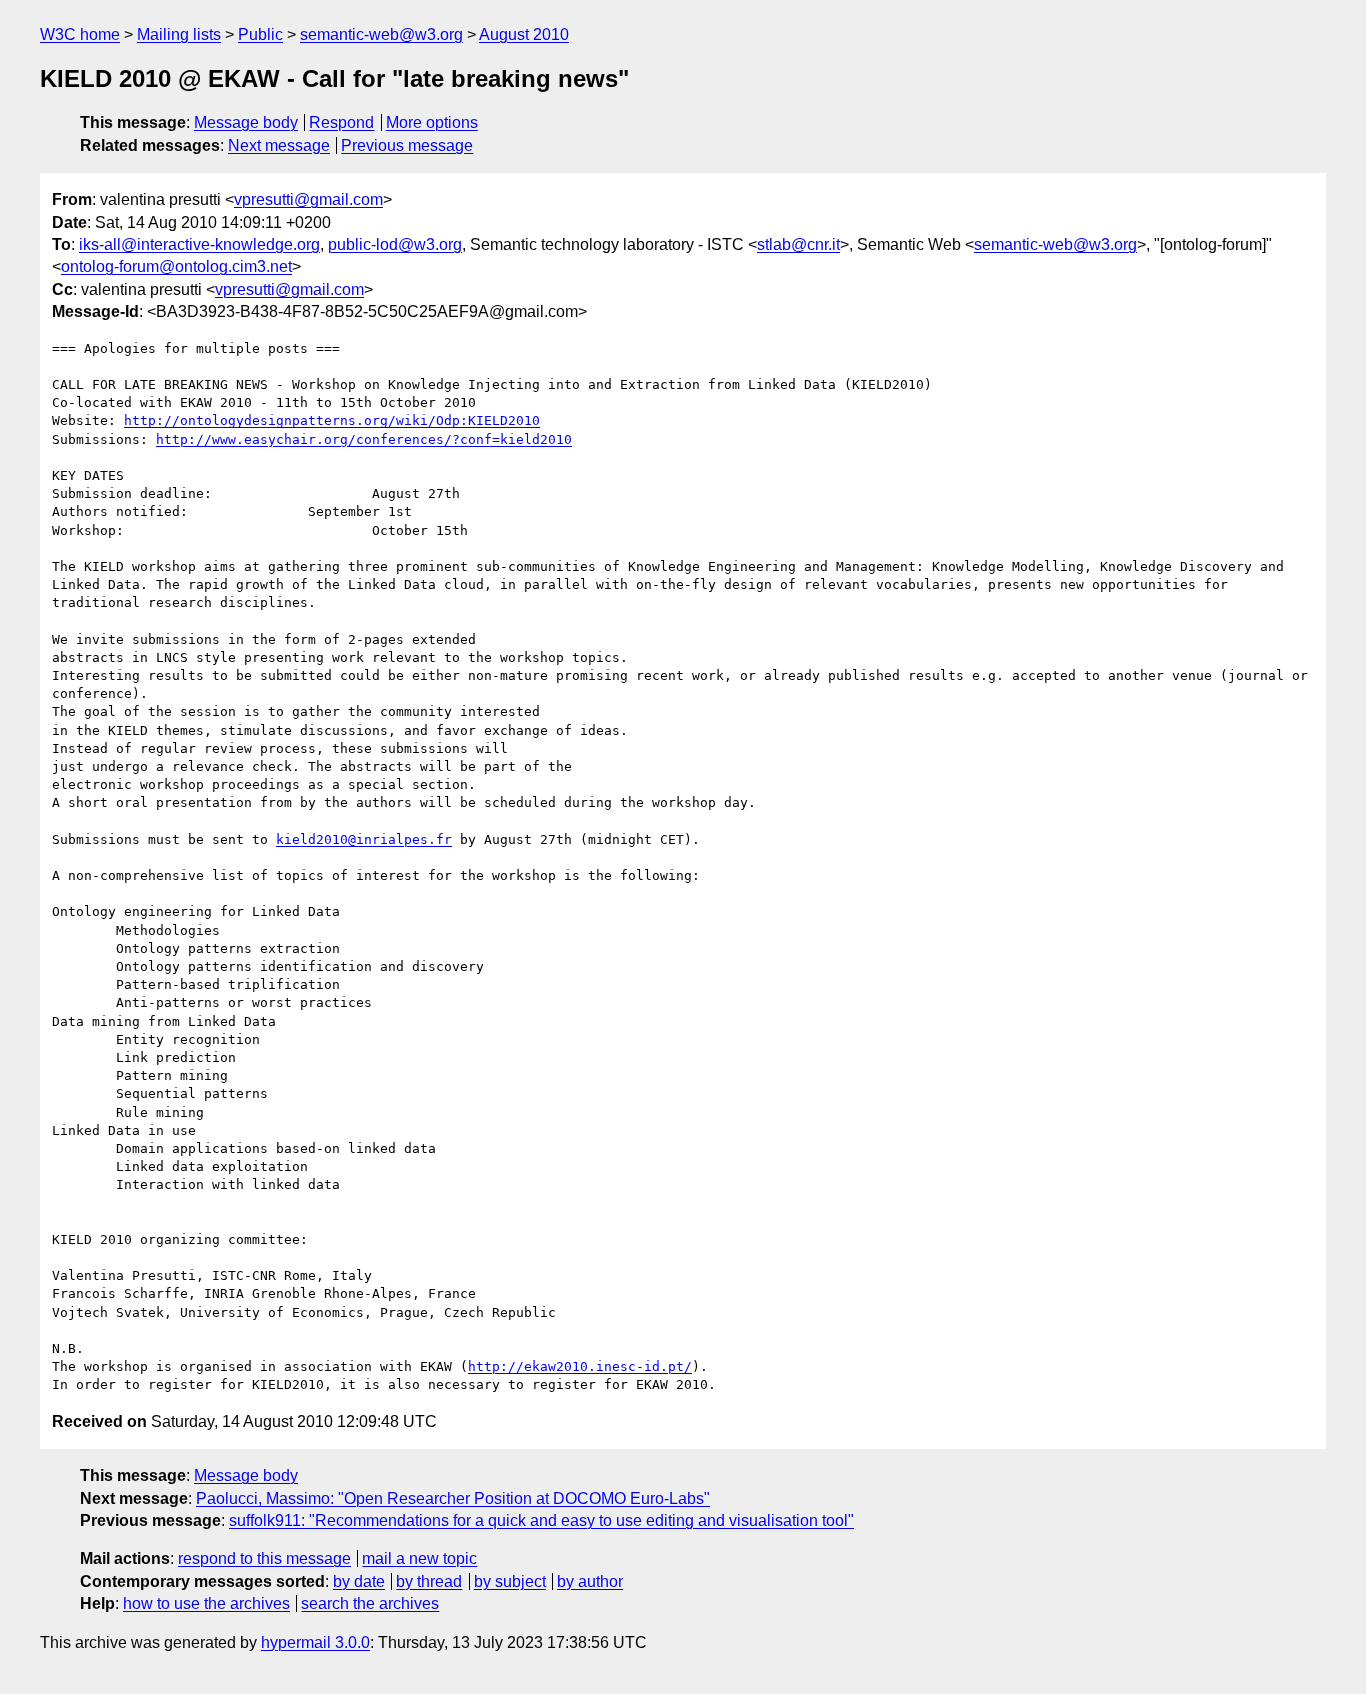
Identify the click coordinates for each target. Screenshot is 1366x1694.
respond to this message (264, 1558)
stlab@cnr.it (798, 244)
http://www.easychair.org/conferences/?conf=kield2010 (364, 439)
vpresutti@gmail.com (308, 199)
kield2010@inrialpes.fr (364, 839)
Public (260, 34)
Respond (341, 122)
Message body (246, 122)
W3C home (80, 34)
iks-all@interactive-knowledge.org (199, 244)
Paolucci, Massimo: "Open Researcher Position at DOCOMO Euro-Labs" (453, 1498)
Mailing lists (179, 34)
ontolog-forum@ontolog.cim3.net (176, 266)
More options (432, 122)
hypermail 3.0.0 (315, 1642)
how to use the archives (206, 1603)
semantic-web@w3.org (381, 34)
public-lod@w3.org (395, 244)
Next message (279, 145)
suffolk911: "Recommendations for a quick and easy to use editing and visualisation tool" (541, 1520)
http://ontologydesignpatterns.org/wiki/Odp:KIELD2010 (332, 420)
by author (590, 1581)
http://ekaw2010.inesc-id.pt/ (580, 1366)
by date (359, 1581)
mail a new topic (419, 1558)
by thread (429, 1581)
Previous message (407, 145)
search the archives (370, 1603)
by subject (510, 1581)
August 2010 (524, 34)
